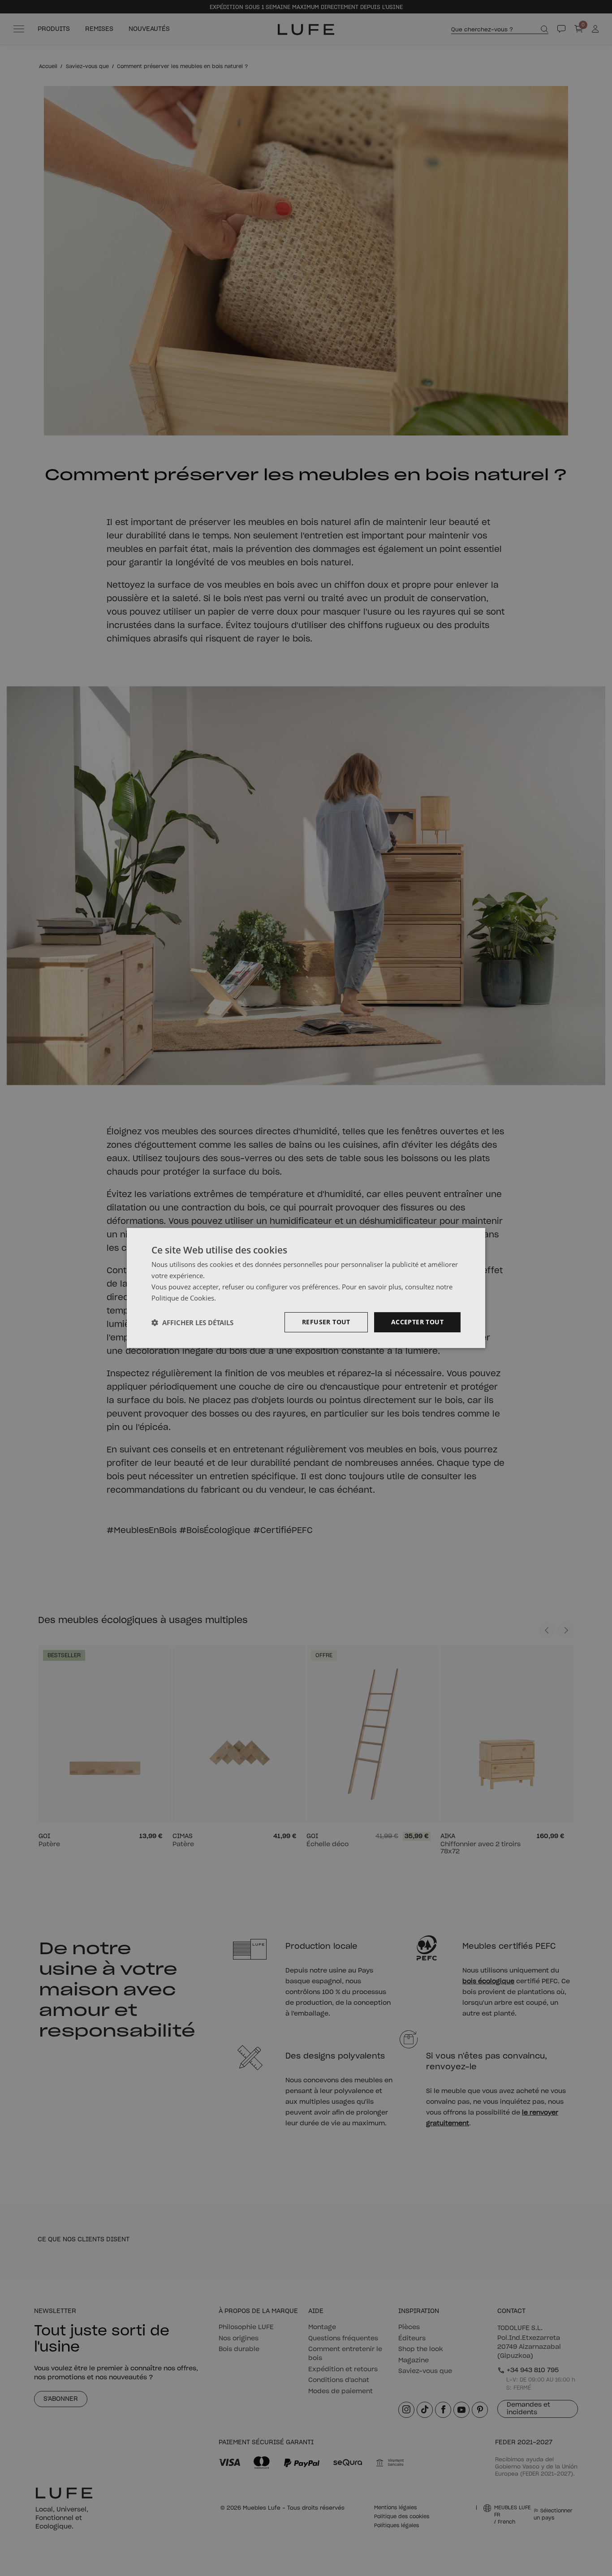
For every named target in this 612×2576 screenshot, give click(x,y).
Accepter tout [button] (417, 1322)
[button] (192, 1322)
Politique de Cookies (183, 1298)
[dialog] (306, 1288)
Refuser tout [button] (326, 1322)
